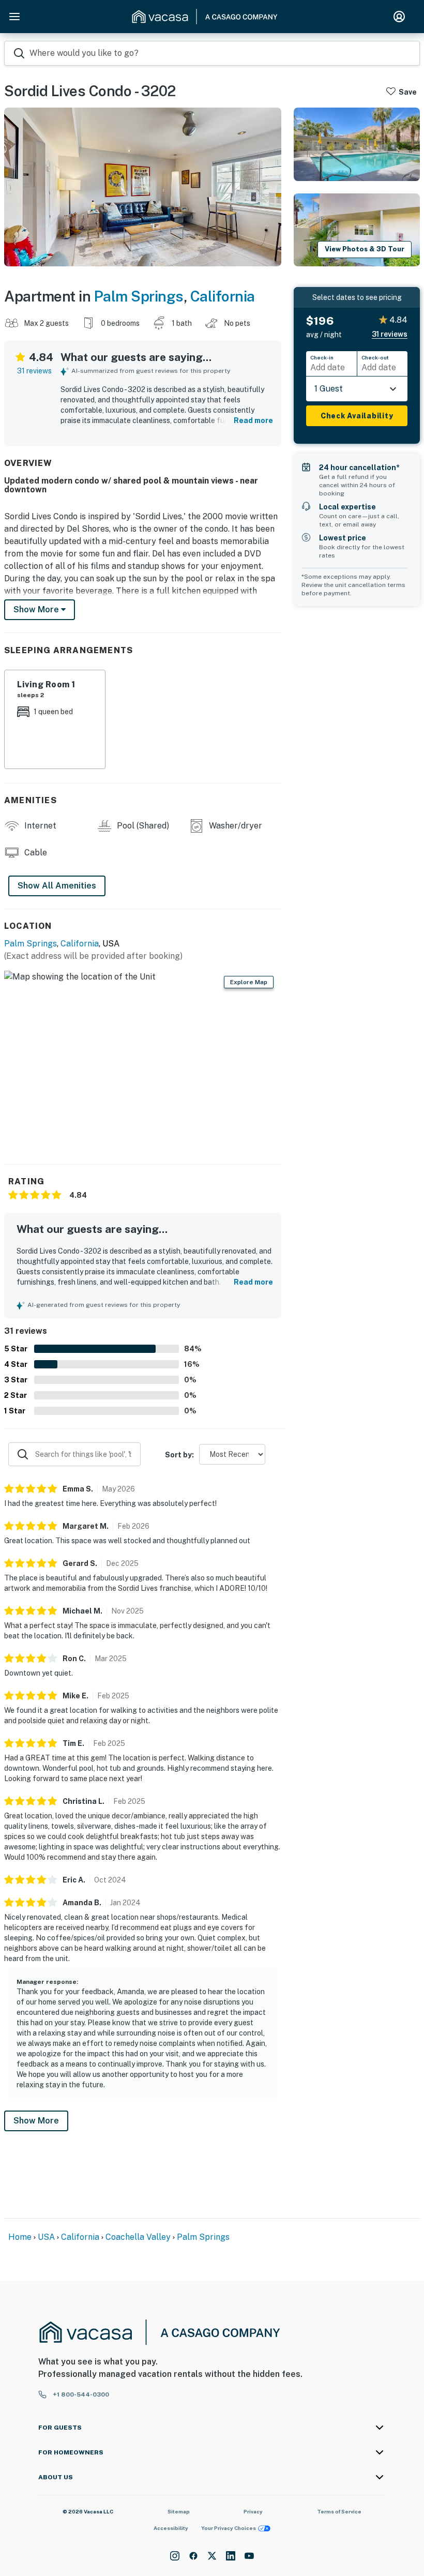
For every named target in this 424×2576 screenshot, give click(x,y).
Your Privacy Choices (229, 2528)
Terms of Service (339, 2511)
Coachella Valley (138, 2237)
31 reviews (34, 371)
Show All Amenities (57, 886)
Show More (36, 2121)
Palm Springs (139, 296)
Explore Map (249, 982)
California (223, 296)
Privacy (253, 2511)
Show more (37, 609)
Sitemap (179, 2511)
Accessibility (171, 2528)
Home (20, 2237)
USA (46, 2237)
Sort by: (179, 1455)
